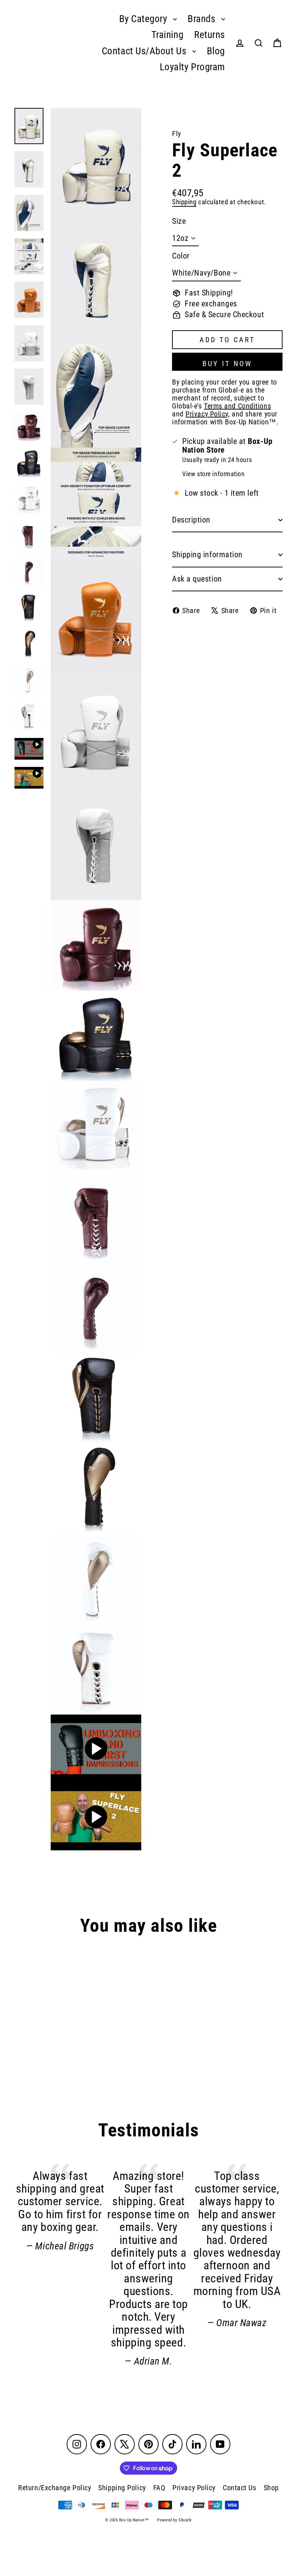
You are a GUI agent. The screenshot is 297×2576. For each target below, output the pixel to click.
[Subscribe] (277, 2537)
